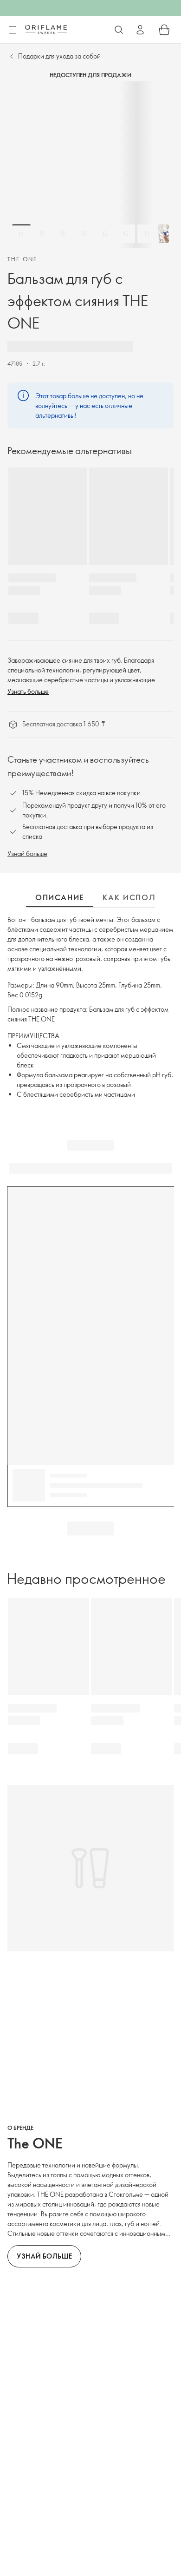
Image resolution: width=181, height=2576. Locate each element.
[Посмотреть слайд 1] (21, 234)
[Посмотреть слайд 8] (168, 234)
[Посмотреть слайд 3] (63, 234)
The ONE (23, 259)
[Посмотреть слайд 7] (147, 234)
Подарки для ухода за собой (59, 56)
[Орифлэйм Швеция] (46, 29)
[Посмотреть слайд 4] (84, 234)
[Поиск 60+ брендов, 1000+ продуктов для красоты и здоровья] (119, 30)
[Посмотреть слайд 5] (105, 234)
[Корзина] (164, 30)
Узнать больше (28, 691)
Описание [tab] (60, 897)
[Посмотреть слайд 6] (126, 234)
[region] (90, 165)
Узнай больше (27, 853)
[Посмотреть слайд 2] (42, 234)
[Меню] (13, 30)
